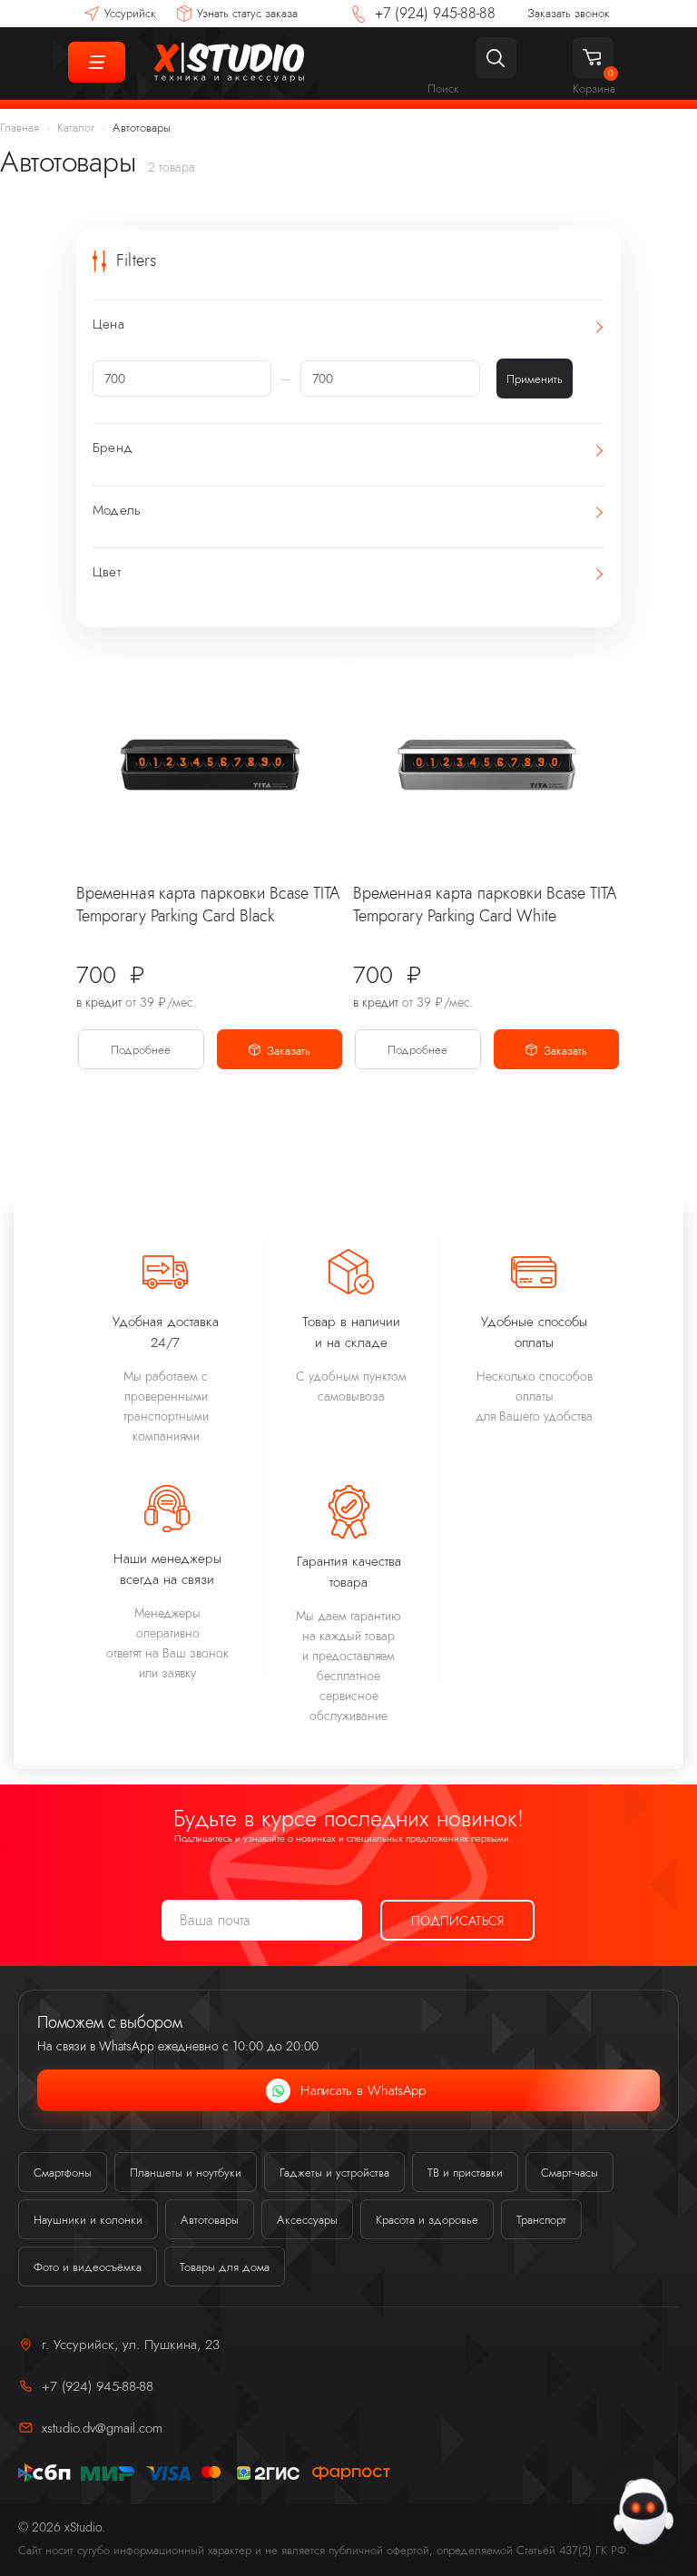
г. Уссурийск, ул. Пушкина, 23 (131, 2344)
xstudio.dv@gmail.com (102, 2428)
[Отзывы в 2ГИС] (269, 2473)
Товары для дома (225, 2267)
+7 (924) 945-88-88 (98, 2386)
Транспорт (541, 2220)
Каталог (76, 128)
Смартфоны (63, 2173)
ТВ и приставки (465, 2173)
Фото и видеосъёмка (88, 2267)
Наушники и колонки (88, 2220)
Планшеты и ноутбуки (186, 2173)
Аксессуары (307, 2220)
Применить (535, 379)
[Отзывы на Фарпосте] (351, 2473)
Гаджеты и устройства (334, 2173)
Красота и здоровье (427, 2220)
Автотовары (210, 2220)
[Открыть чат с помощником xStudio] (643, 2513)
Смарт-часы (569, 2173)
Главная (20, 128)
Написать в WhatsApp (363, 2090)
